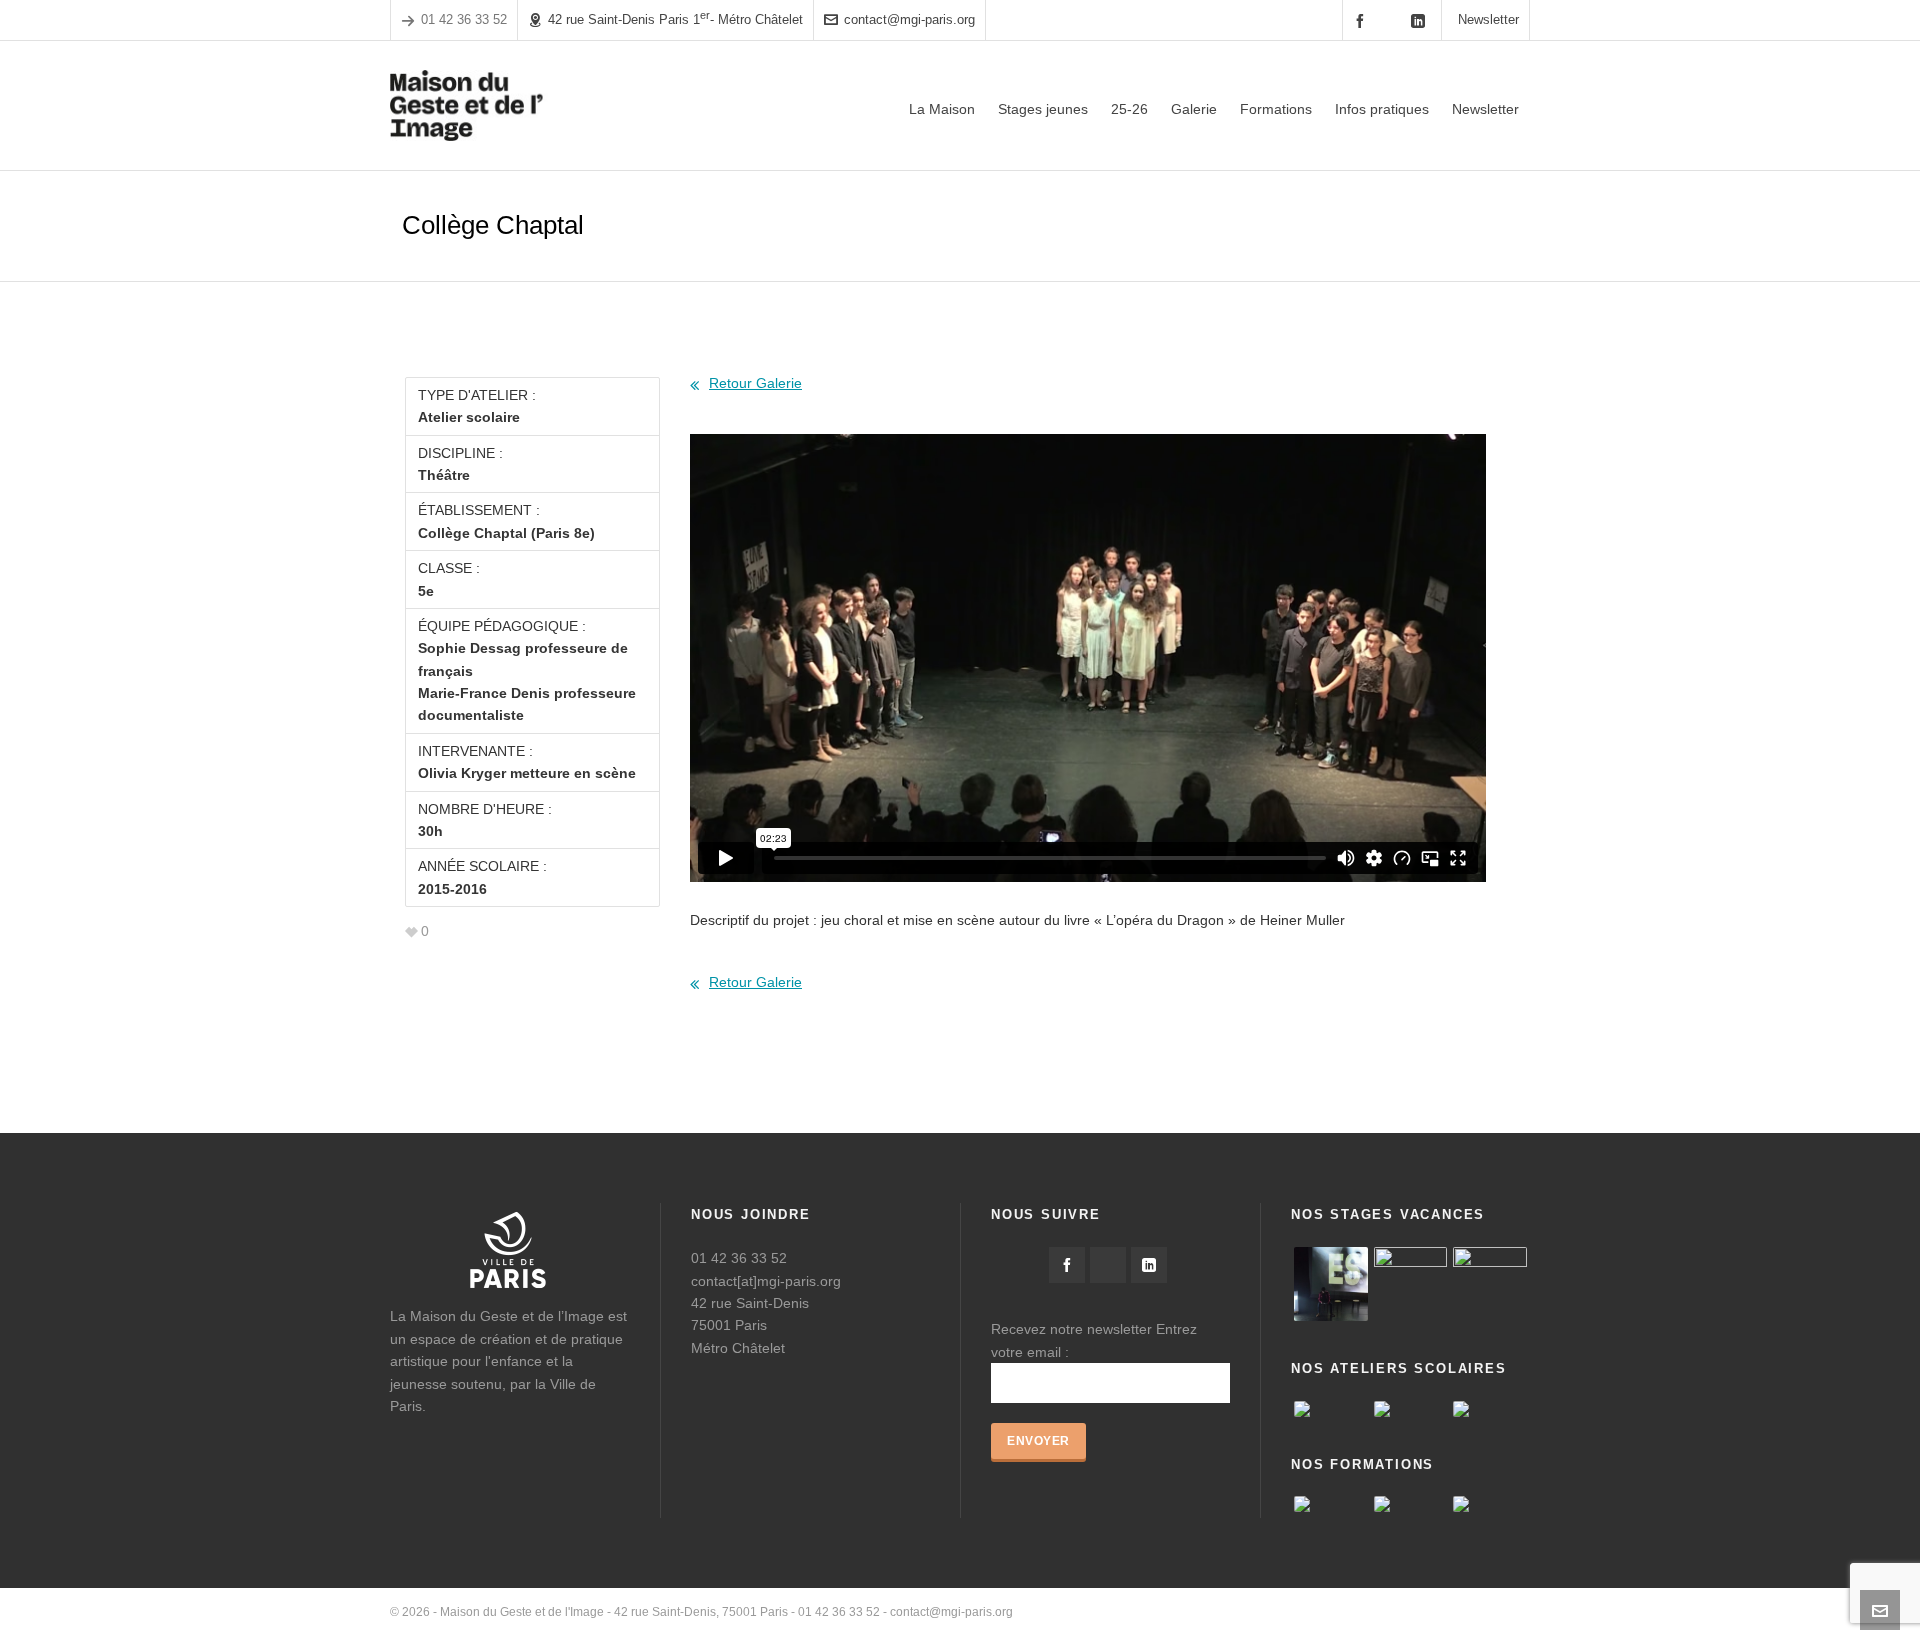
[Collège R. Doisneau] (1490, 1409)
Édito (1223, 1612)
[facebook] (1363, 20)
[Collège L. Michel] (1331, 1409)
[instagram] (1392, 20)
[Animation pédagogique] (1331, 1504)
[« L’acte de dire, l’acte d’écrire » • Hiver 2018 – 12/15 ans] (1411, 1284)
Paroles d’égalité (1298, 1612)
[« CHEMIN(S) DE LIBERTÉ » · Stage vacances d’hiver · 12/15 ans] (1490, 1284)
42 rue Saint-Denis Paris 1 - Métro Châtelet (675, 18)
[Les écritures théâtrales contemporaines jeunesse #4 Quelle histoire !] (1411, 1504)
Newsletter (1488, 19)
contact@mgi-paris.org (909, 19)
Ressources (1391, 1612)
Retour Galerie (755, 383)
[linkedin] (1421, 20)
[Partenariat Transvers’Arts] (1490, 1504)
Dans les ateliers (1484, 1612)
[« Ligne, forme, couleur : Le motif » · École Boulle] (1411, 1409)
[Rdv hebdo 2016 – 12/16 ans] (1331, 1284)
